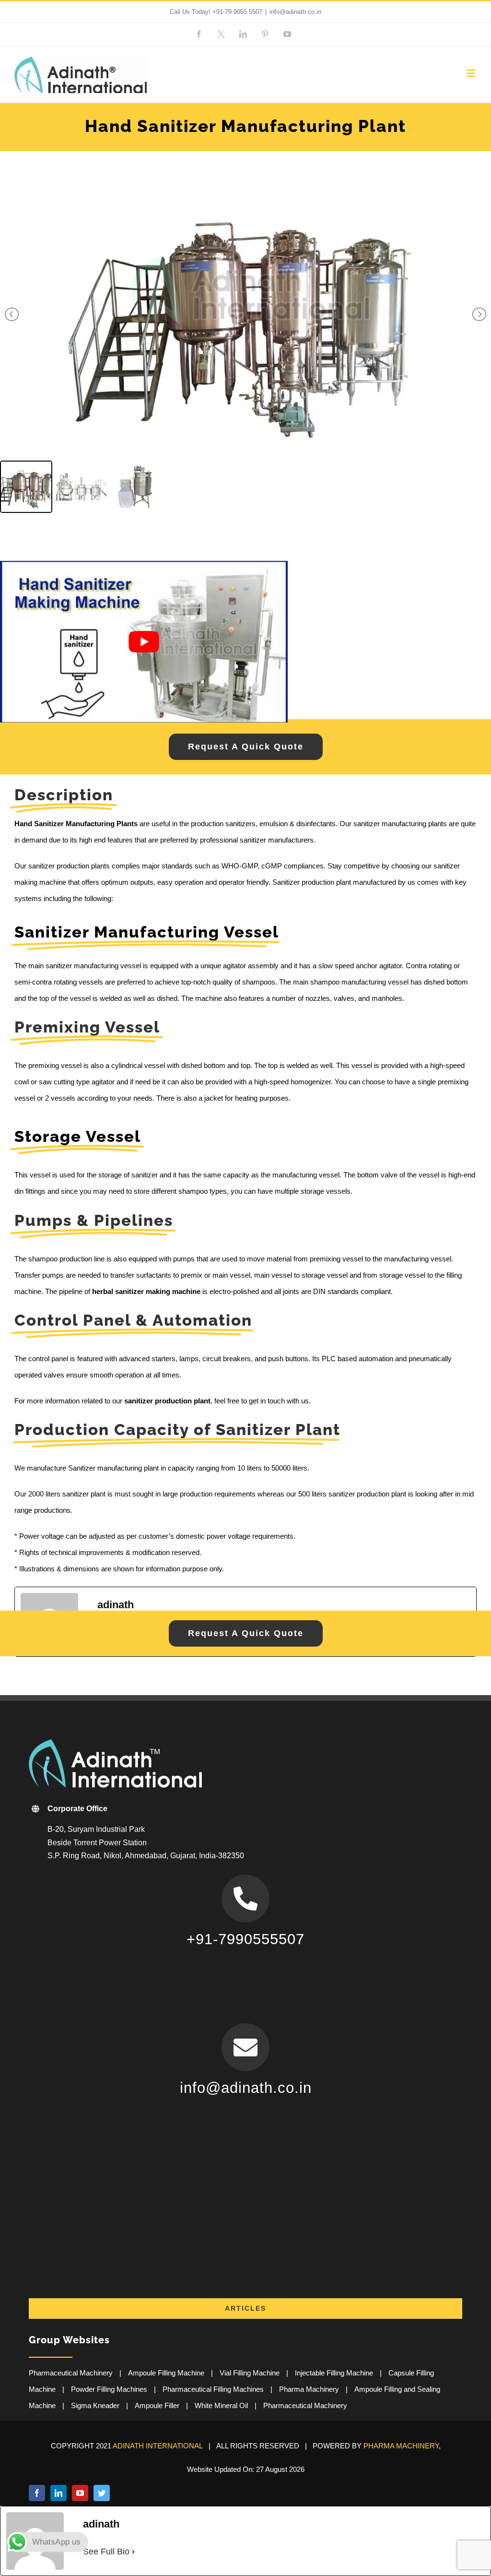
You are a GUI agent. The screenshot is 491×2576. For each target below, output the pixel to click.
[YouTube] (80, 2493)
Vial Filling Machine (250, 2373)
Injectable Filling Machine (334, 2373)
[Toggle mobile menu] (472, 73)
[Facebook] (37, 2493)
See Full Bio (106, 2552)
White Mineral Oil (221, 2405)
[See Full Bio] (133, 2552)
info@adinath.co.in (295, 12)
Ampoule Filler (157, 2405)
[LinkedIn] (58, 2493)
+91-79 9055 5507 (237, 12)
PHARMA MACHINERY (401, 2446)
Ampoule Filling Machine (166, 2373)
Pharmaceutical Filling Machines (213, 2389)
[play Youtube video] (144, 642)
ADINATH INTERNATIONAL (158, 2446)
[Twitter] (102, 2493)
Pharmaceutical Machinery (71, 2373)
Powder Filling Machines (109, 2389)
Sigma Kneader (95, 2405)
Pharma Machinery (309, 2389)
